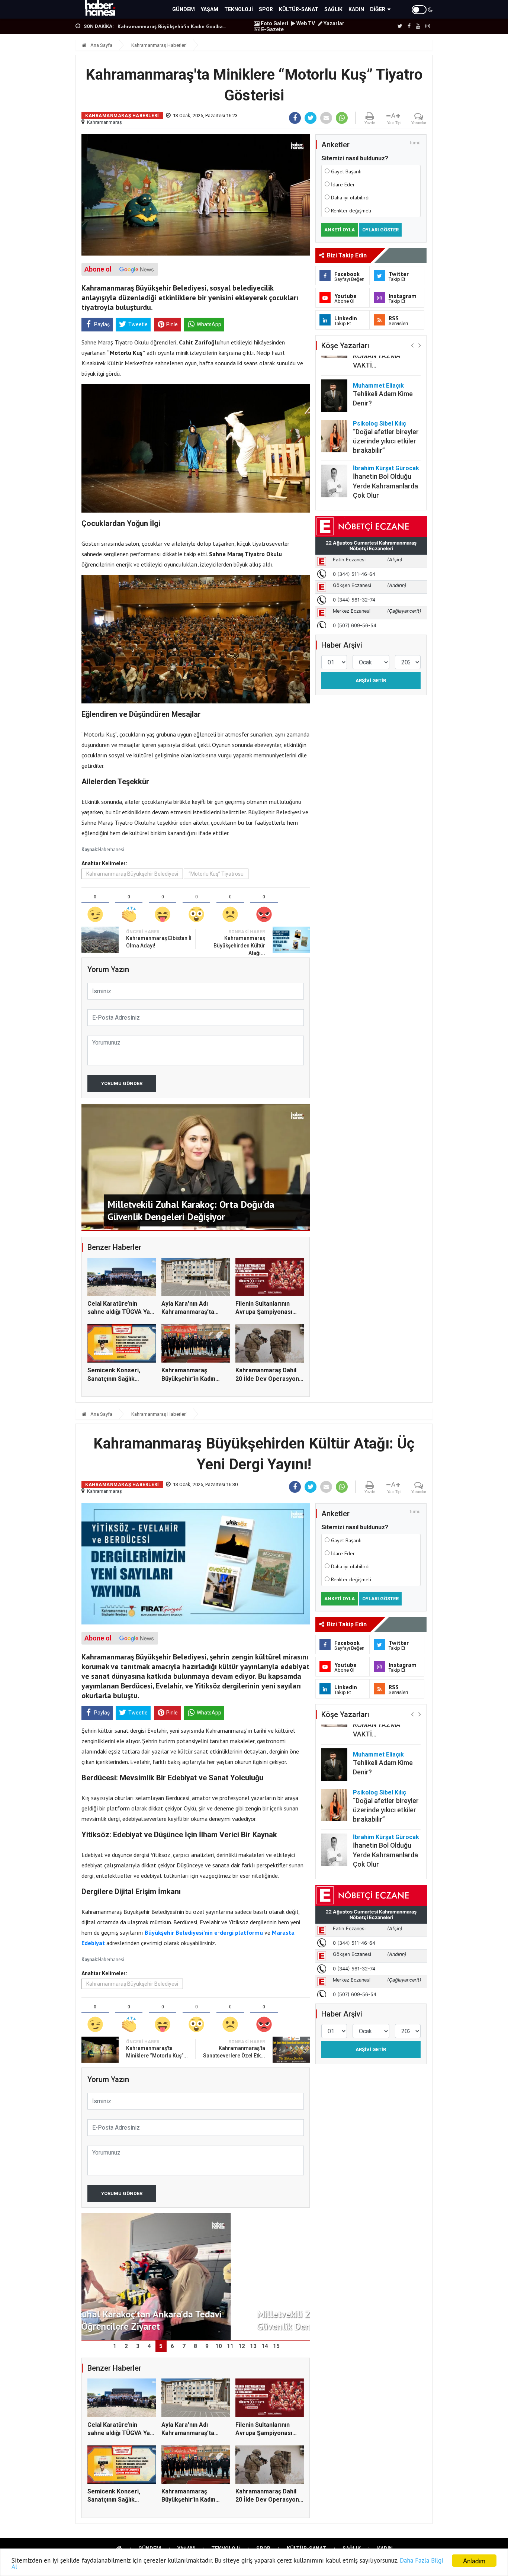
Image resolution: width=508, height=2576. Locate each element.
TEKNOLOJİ (239, 9)
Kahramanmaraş (105, 122)
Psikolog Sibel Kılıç (380, 387)
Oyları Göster (380, 230)
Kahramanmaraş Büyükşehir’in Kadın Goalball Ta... (188, 1379)
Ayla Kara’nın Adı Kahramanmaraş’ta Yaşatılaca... (188, 1312)
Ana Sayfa (101, 45)
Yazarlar (333, 23)
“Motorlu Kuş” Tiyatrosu (216, 874)
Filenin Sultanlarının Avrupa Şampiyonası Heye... (264, 1312)
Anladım (474, 2561)
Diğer (378, 9)
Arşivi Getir (371, 681)
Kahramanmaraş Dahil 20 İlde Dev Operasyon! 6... (268, 1379)
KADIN (356, 9)
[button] (412, 345)
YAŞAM (210, 9)
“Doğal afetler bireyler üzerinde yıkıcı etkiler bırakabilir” (386, 405)
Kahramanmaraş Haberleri (159, 45)
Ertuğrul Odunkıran (379, 477)
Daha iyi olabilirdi (350, 198)
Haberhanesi (111, 849)
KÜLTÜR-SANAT (299, 9)
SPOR (266, 9)
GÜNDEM (184, 9)
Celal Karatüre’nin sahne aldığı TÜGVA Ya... (168, 26)
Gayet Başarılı (346, 171)
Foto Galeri (274, 23)
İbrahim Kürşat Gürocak (386, 432)
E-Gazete (272, 29)
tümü (415, 143)
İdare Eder (343, 185)
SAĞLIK (333, 9)
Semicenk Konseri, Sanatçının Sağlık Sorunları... (114, 1379)
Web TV (305, 23)
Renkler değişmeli (351, 211)
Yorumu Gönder (122, 1083)
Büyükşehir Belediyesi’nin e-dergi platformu (204, 1932)
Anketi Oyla (340, 230)
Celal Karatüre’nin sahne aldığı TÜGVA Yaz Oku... (120, 1312)
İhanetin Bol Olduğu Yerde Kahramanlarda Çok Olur (385, 450)
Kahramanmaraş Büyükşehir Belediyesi (132, 874)
